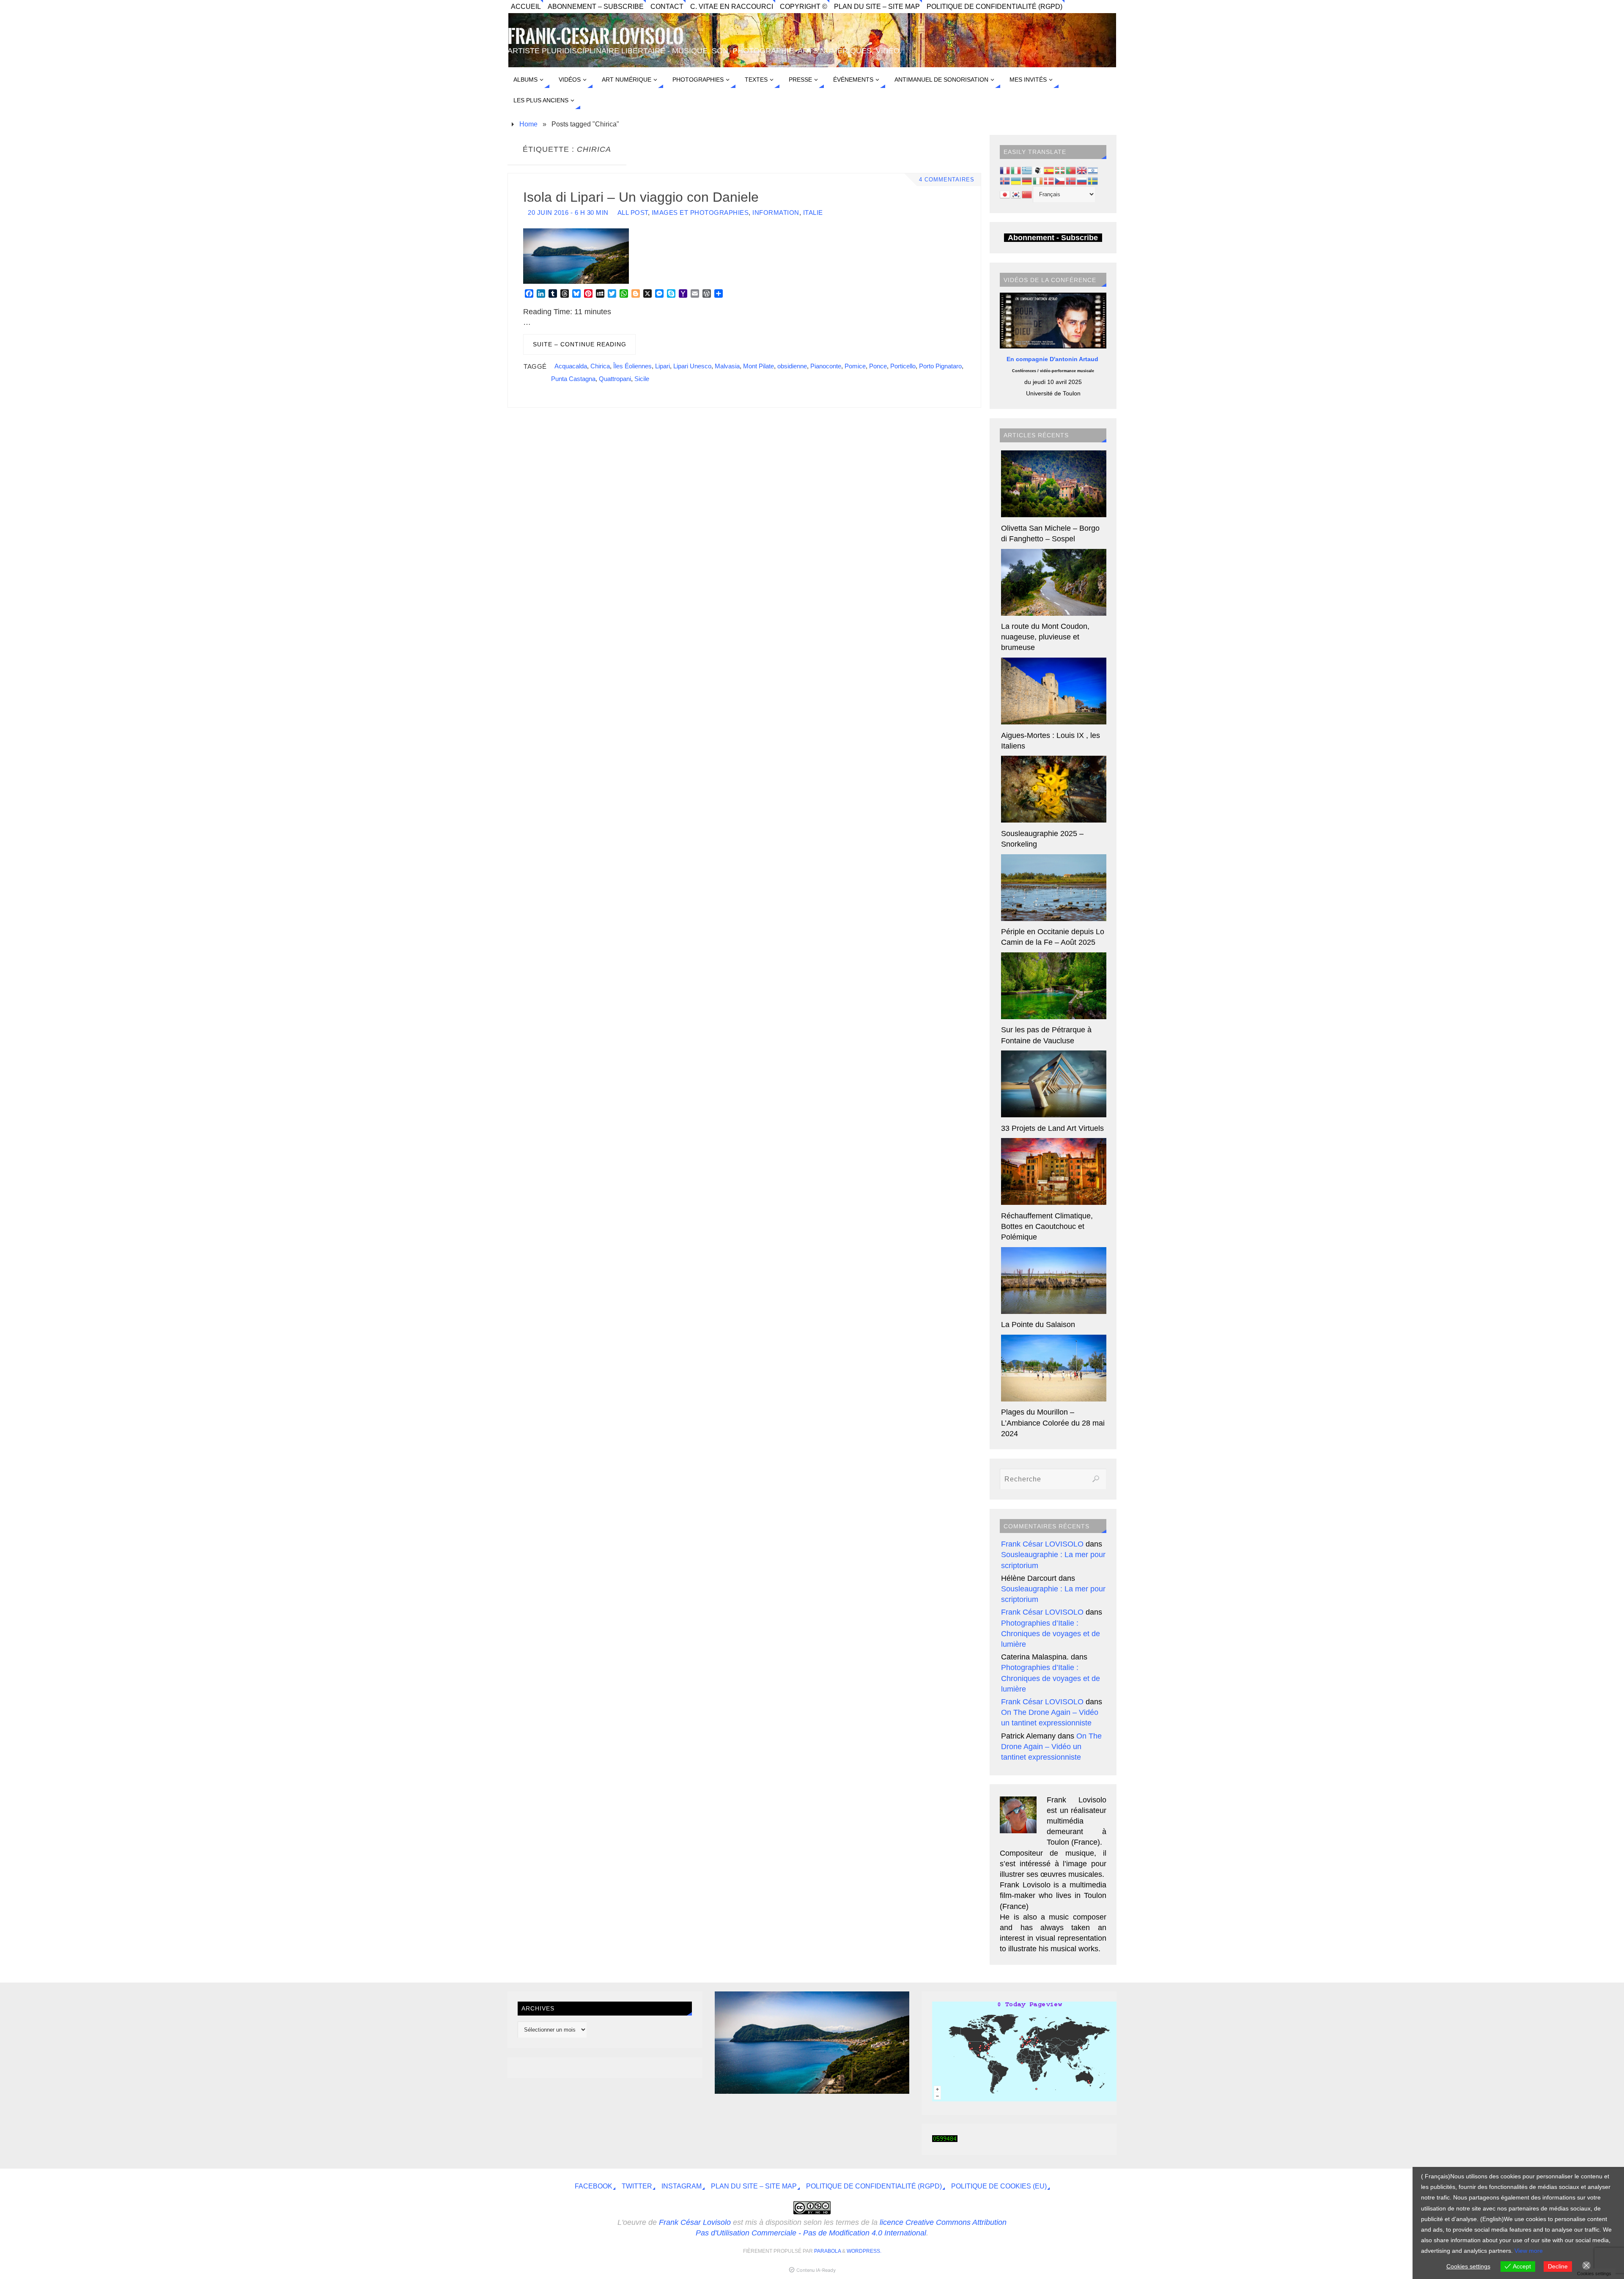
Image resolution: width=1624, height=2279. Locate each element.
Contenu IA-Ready (816, 2270)
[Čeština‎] (1060, 181)
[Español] (1049, 170)
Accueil (526, 6)
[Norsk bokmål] (1071, 181)
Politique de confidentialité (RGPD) (994, 6)
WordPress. (864, 2251)
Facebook (594, 2186)
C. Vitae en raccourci (732, 6)
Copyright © (804, 6)
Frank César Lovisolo (695, 2222)
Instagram (682, 2186)
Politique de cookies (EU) (999, 2186)
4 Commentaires (947, 180)
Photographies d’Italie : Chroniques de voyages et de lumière (1051, 1634)
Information (776, 213)
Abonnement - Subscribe (1053, 238)
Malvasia (727, 366)
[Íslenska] (1005, 181)
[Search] (1096, 1479)
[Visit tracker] (1029, 2099)
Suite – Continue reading (580, 344)
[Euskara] (1060, 170)
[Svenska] (1093, 181)
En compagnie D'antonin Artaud (1053, 359)
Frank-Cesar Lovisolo (596, 37)
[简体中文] (1027, 194)
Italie (813, 213)
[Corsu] (1038, 170)
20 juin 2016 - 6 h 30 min (568, 213)
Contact (667, 6)
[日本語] (1005, 194)
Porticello (903, 366)
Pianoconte (826, 366)
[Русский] (1082, 181)
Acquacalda (571, 366)
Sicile (642, 379)
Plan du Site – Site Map (877, 6)
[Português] (1071, 170)
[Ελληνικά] (1027, 170)
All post (633, 213)
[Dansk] (1049, 181)
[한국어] (1016, 194)
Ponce (878, 366)
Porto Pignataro (940, 366)
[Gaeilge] (1038, 181)
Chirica (600, 366)
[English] (1082, 170)
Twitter (637, 2186)
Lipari (662, 366)
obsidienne (792, 366)
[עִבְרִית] (1093, 170)
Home (528, 124)
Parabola (827, 2251)
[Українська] (1016, 181)
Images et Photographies (700, 213)
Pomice (855, 366)
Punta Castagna (573, 379)
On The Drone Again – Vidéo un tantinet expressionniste (1051, 1747)
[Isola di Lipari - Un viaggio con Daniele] (812, 2091)
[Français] (1005, 170)
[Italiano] (1016, 170)
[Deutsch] (1027, 181)
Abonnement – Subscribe (596, 6)
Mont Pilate (759, 366)
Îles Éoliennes (632, 366)
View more (1529, 2251)
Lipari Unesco (692, 366)
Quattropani (615, 379)
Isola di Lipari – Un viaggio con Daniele (641, 197)
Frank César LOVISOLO (1042, 1544)
